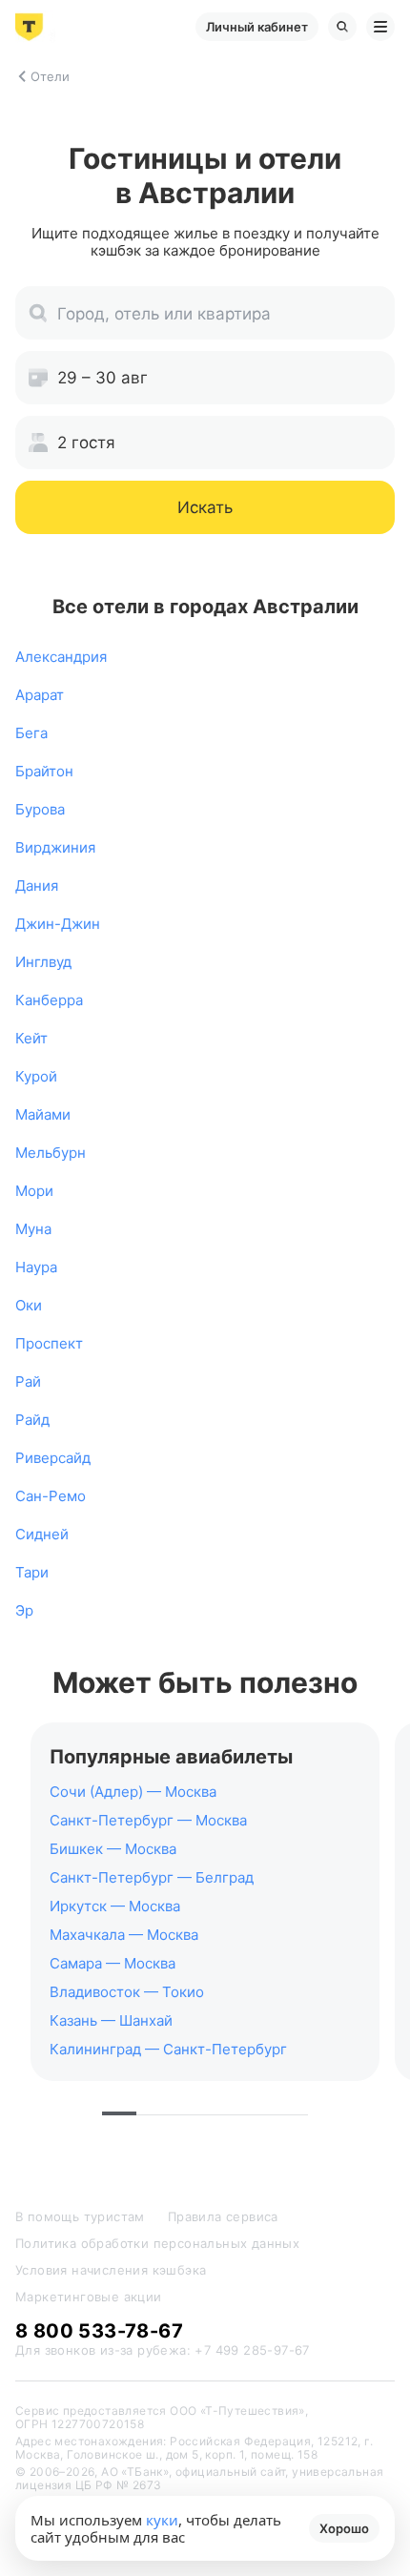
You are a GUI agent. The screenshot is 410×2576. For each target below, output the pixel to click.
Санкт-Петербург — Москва (148, 1820)
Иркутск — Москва (115, 1906)
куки (162, 2520)
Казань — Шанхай (111, 2020)
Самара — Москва (113, 1963)
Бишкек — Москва (113, 1849)
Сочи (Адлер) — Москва (133, 1792)
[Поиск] (342, 27)
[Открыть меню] (380, 27)
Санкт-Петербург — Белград (152, 1877)
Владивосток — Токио (127, 1992)
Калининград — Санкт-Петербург (168, 2049)
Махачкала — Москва (124, 1935)
